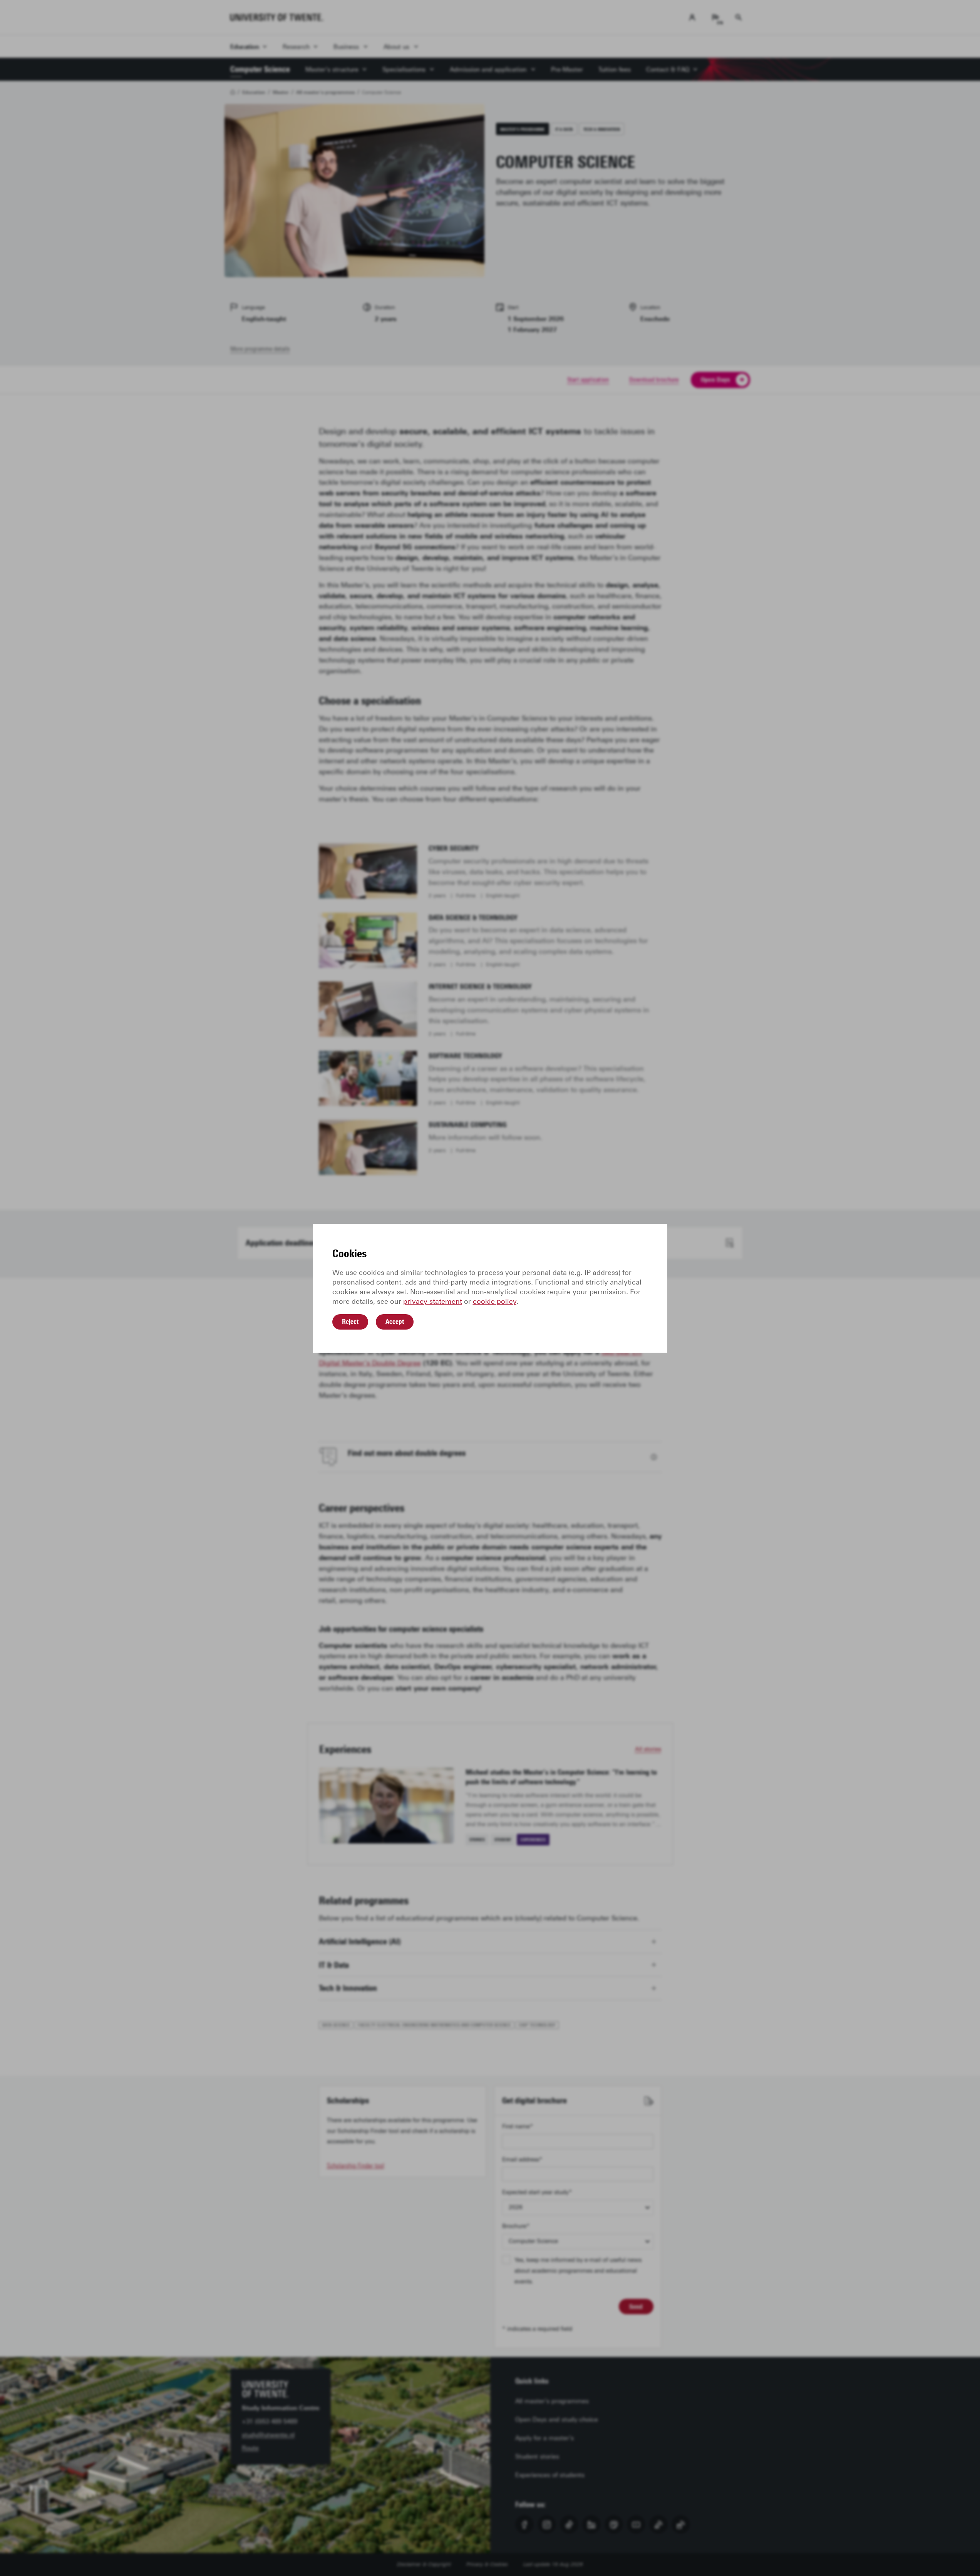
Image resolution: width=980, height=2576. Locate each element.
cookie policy (495, 1301)
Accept (395, 1321)
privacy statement (433, 1301)
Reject (350, 1321)
